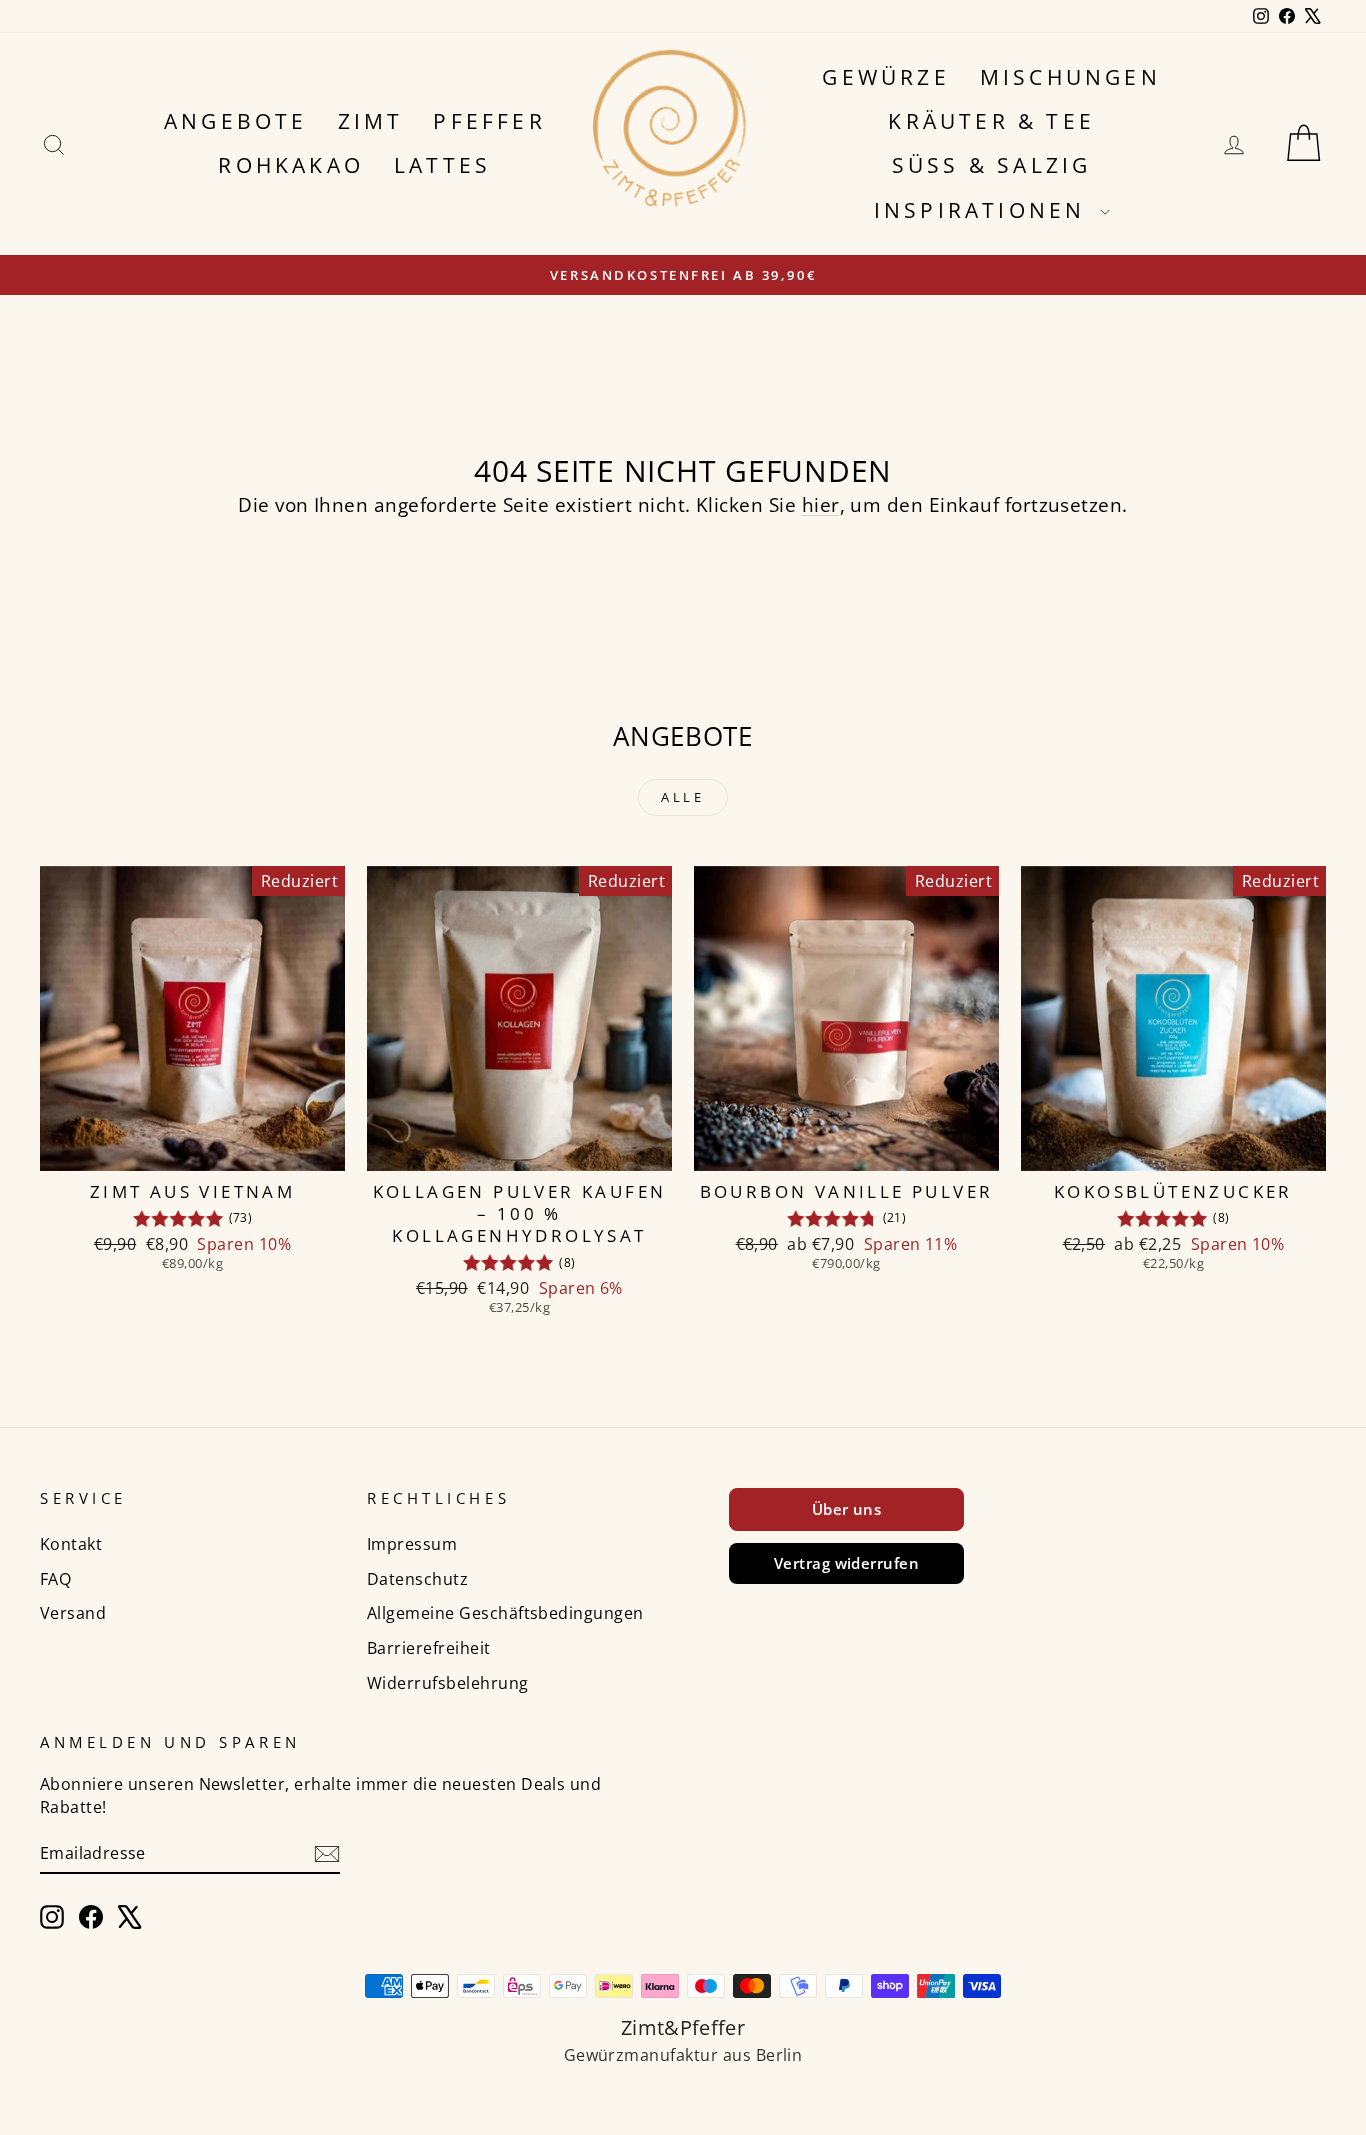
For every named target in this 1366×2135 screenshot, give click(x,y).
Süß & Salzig (992, 165)
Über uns (847, 1509)
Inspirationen (984, 210)
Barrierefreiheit (429, 1648)
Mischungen (1070, 77)
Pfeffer (489, 121)
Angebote (236, 121)
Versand (73, 1613)
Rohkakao (291, 165)
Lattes (442, 165)
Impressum (412, 1544)
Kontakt (71, 1544)
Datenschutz (417, 1579)
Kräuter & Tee (991, 121)
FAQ (55, 1579)
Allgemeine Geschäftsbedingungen (505, 1613)
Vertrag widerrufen (847, 1563)
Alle (683, 797)
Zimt (371, 121)
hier (821, 505)
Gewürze (885, 77)
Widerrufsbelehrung (448, 1683)
